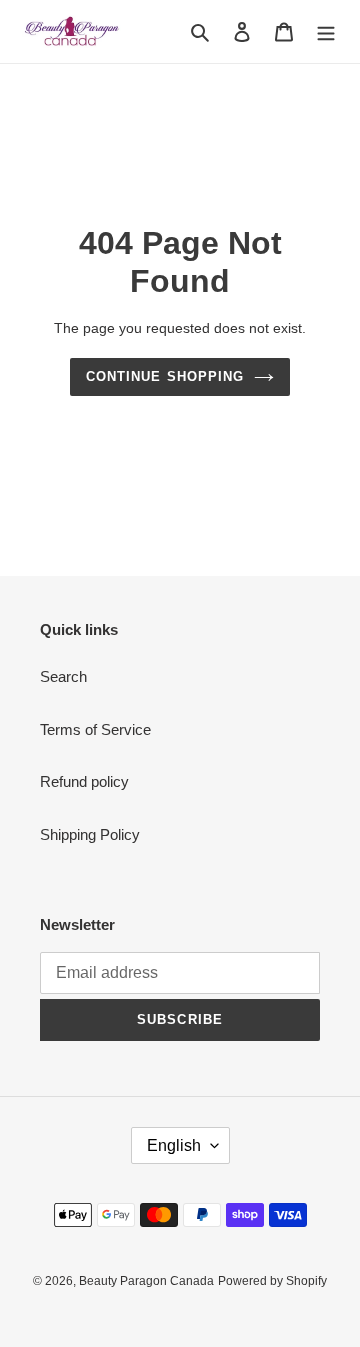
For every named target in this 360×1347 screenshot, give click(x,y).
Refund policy (84, 781)
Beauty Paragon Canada (146, 1281)
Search (63, 676)
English (174, 1145)
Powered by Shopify (272, 1281)
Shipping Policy (90, 834)
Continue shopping (165, 376)
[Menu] (326, 31)
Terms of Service (95, 729)
